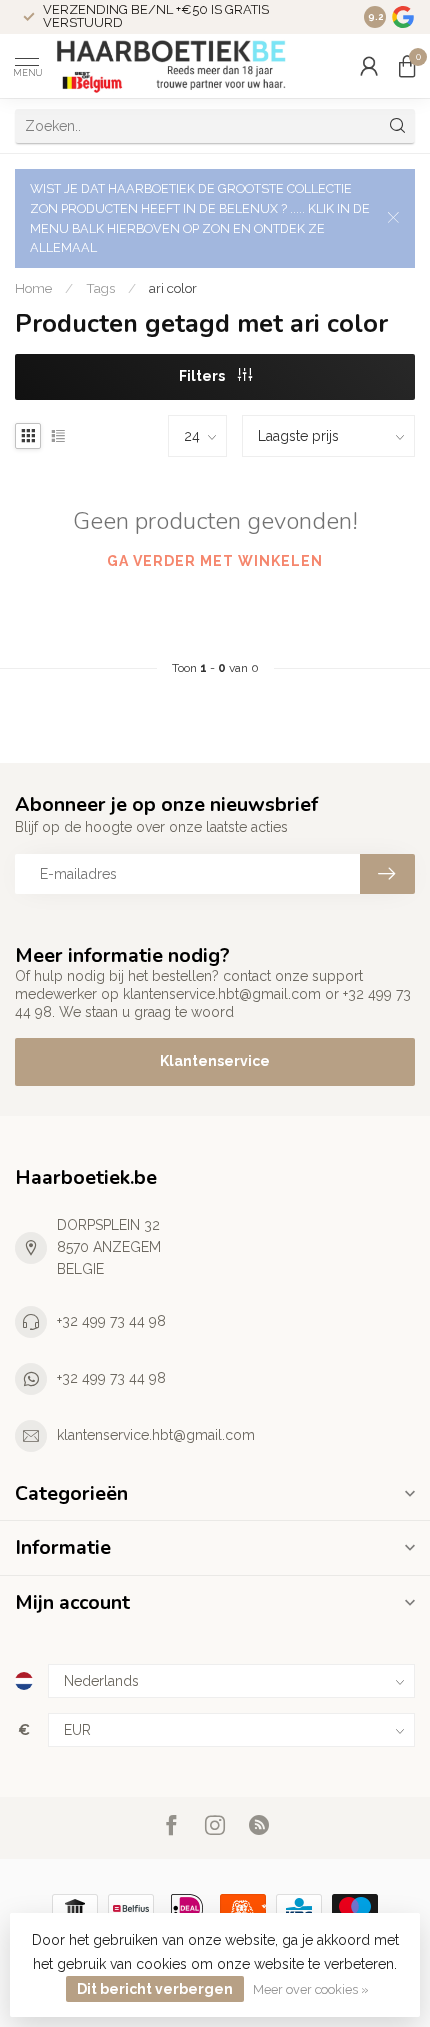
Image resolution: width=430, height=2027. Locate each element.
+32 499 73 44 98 (111, 1321)
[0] (407, 66)
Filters (203, 376)
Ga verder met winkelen (215, 561)
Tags (100, 288)
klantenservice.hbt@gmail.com (156, 1435)
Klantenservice (215, 1061)
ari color (173, 288)
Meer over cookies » (311, 1989)
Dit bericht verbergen (155, 1989)
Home (33, 288)
